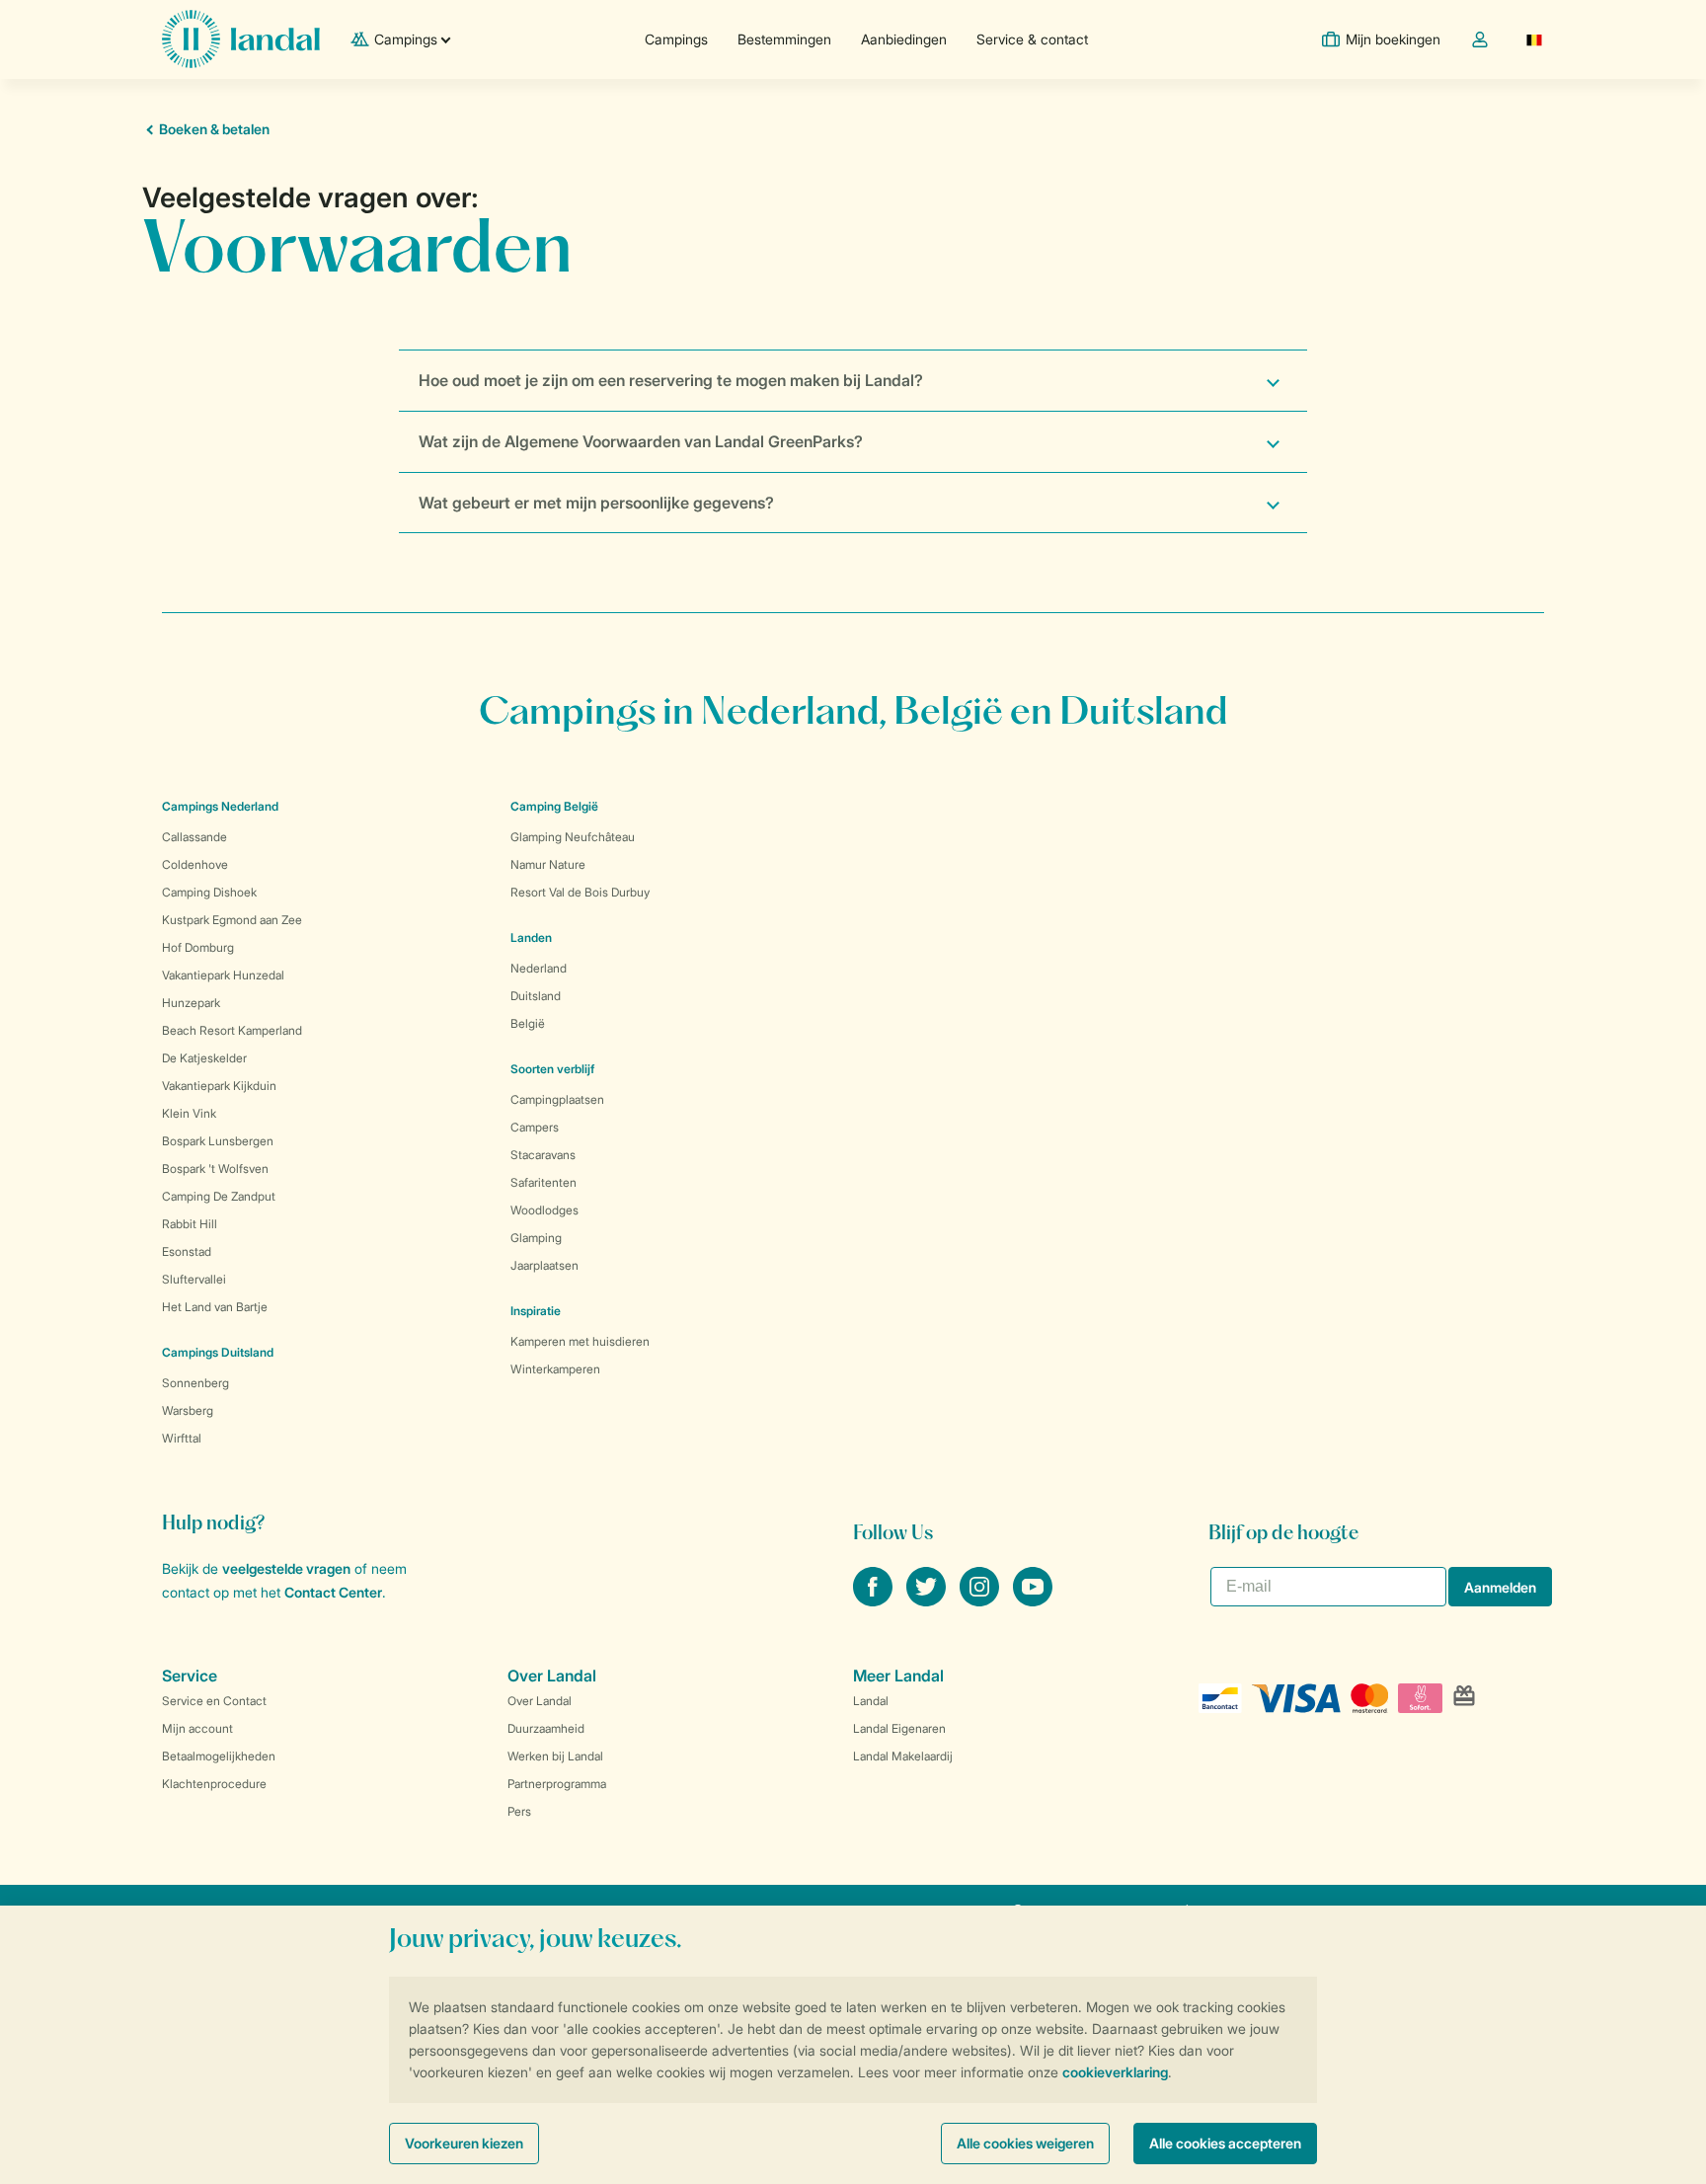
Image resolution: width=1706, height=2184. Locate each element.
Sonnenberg (195, 1383)
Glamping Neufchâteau (573, 837)
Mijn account (197, 1728)
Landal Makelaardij (903, 1756)
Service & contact (1032, 39)
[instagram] (981, 1600)
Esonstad (187, 1251)
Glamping (536, 1238)
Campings (676, 39)
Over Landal (540, 1701)
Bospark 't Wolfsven (215, 1169)
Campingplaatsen (557, 1099)
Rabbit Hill (190, 1224)
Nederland (539, 968)
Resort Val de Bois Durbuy (580, 892)
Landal (871, 1701)
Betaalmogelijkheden (219, 1756)
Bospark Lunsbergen (218, 1141)
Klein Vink (189, 1113)
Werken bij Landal (555, 1756)
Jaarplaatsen (544, 1265)
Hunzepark (191, 1003)
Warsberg (188, 1410)
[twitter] (928, 1600)
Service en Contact (214, 1701)
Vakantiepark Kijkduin (219, 1086)
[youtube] (1033, 1600)
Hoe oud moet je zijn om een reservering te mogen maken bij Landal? (671, 380)
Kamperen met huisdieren (580, 1341)
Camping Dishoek (209, 892)
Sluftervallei (194, 1279)
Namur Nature (548, 864)
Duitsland (536, 996)
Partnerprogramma (557, 1784)
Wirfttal (182, 1438)
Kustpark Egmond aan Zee (232, 920)
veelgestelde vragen (286, 1568)
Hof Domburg (198, 947)
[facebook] (875, 1600)
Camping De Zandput (219, 1196)
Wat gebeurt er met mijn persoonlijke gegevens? (596, 503)
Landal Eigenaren (899, 1728)
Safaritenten (543, 1182)
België (528, 1023)
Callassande (194, 837)
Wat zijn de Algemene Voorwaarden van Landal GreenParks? (641, 441)
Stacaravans (543, 1155)
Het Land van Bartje (215, 1307)
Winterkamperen (555, 1369)
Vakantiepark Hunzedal (223, 975)
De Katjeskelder (204, 1058)
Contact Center (333, 1592)
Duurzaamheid (546, 1728)
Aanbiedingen (904, 39)
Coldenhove (195, 864)
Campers (535, 1127)
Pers (519, 1811)
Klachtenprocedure (214, 1784)
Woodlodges (544, 1210)
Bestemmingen (784, 39)
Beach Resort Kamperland (232, 1030)
